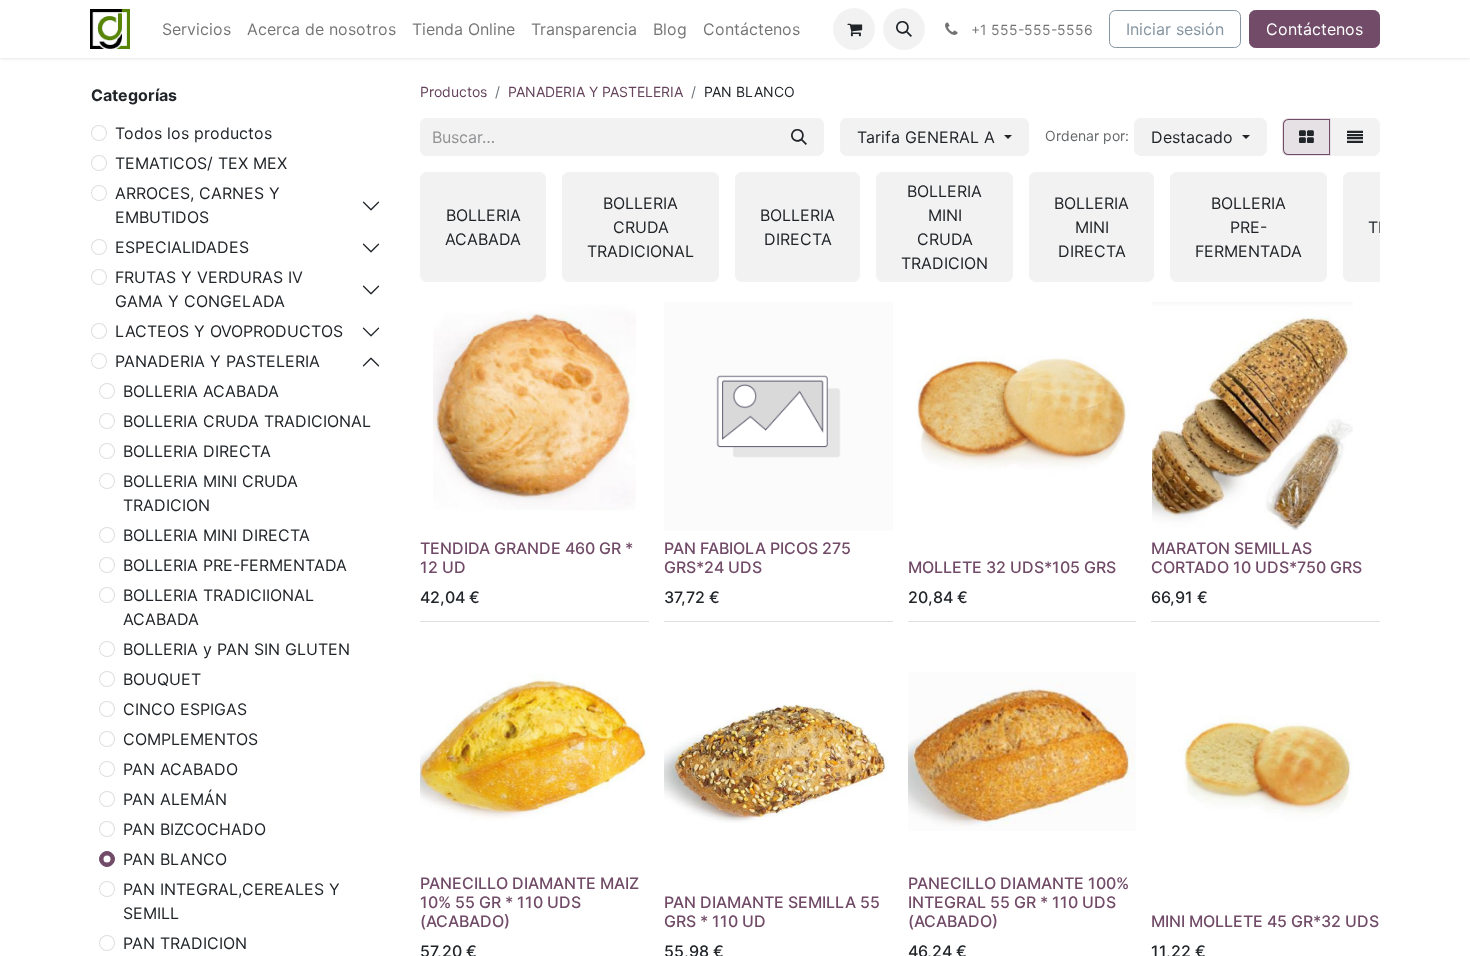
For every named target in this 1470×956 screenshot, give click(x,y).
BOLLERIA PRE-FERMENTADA (235, 565)
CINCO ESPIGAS (185, 709)
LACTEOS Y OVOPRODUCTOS (229, 331)
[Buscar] (799, 137)
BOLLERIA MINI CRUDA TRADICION (210, 493)
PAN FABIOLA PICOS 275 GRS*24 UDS (757, 557)
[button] (904, 29)
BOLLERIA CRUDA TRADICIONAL (247, 421)
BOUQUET (162, 679)
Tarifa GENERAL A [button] (928, 137)
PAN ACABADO (180, 769)
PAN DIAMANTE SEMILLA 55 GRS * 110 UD (772, 911)
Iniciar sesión (1175, 29)
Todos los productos (193, 133)
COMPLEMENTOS (190, 739)
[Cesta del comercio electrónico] (854, 29)
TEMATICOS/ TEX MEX (201, 163)
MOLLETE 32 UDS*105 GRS (1012, 567)
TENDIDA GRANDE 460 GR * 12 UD (526, 557)
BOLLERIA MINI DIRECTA (216, 535)
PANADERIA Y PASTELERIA (217, 361)
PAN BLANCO (175, 859)
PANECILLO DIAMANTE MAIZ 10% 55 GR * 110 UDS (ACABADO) (529, 902)
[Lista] (1355, 137)
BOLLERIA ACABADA (201, 391)
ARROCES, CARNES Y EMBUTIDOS (197, 205)
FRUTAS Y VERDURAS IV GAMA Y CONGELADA (209, 289)
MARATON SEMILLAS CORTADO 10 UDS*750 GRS (1256, 557)
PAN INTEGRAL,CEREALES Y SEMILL (231, 901)
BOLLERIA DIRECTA (197, 451)
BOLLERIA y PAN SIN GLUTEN (236, 649)
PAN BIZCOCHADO (194, 829)
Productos (453, 91)
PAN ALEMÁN (175, 799)
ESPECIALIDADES (182, 247)
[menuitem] (196, 29)
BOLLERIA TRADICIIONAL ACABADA (218, 607)
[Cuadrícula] (1306, 137)
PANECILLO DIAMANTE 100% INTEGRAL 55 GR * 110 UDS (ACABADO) (1018, 902)
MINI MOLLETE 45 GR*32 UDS (1265, 921)
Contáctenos (1314, 29)
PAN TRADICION (185, 943)
